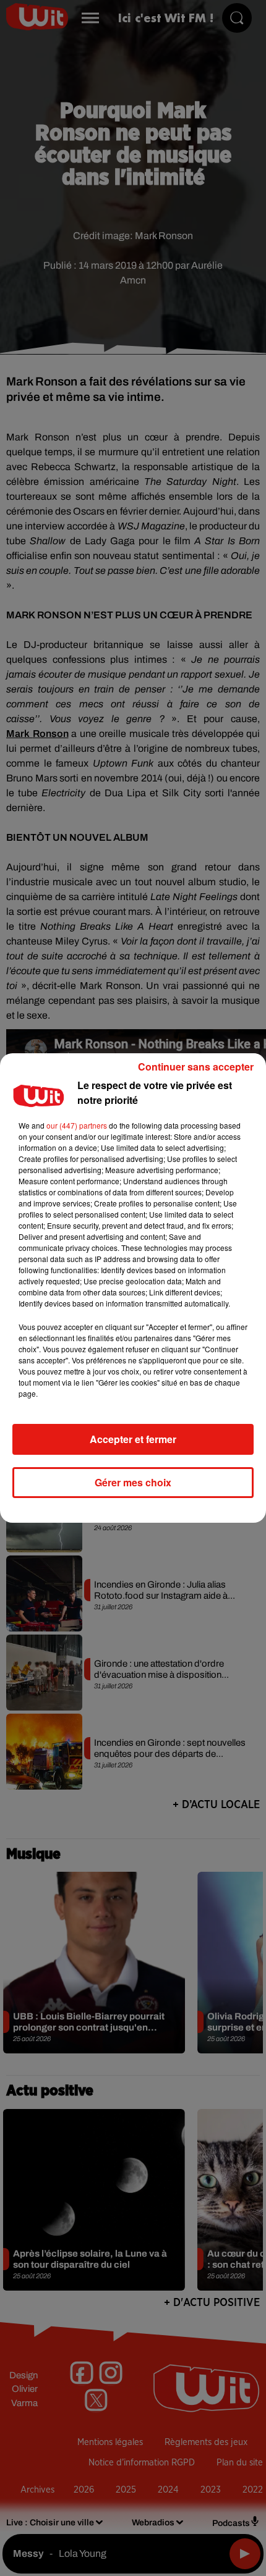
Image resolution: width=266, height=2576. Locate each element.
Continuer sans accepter (196, 1067)
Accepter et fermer (133, 1439)
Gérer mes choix (133, 1482)
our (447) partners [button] (77, 1125)
